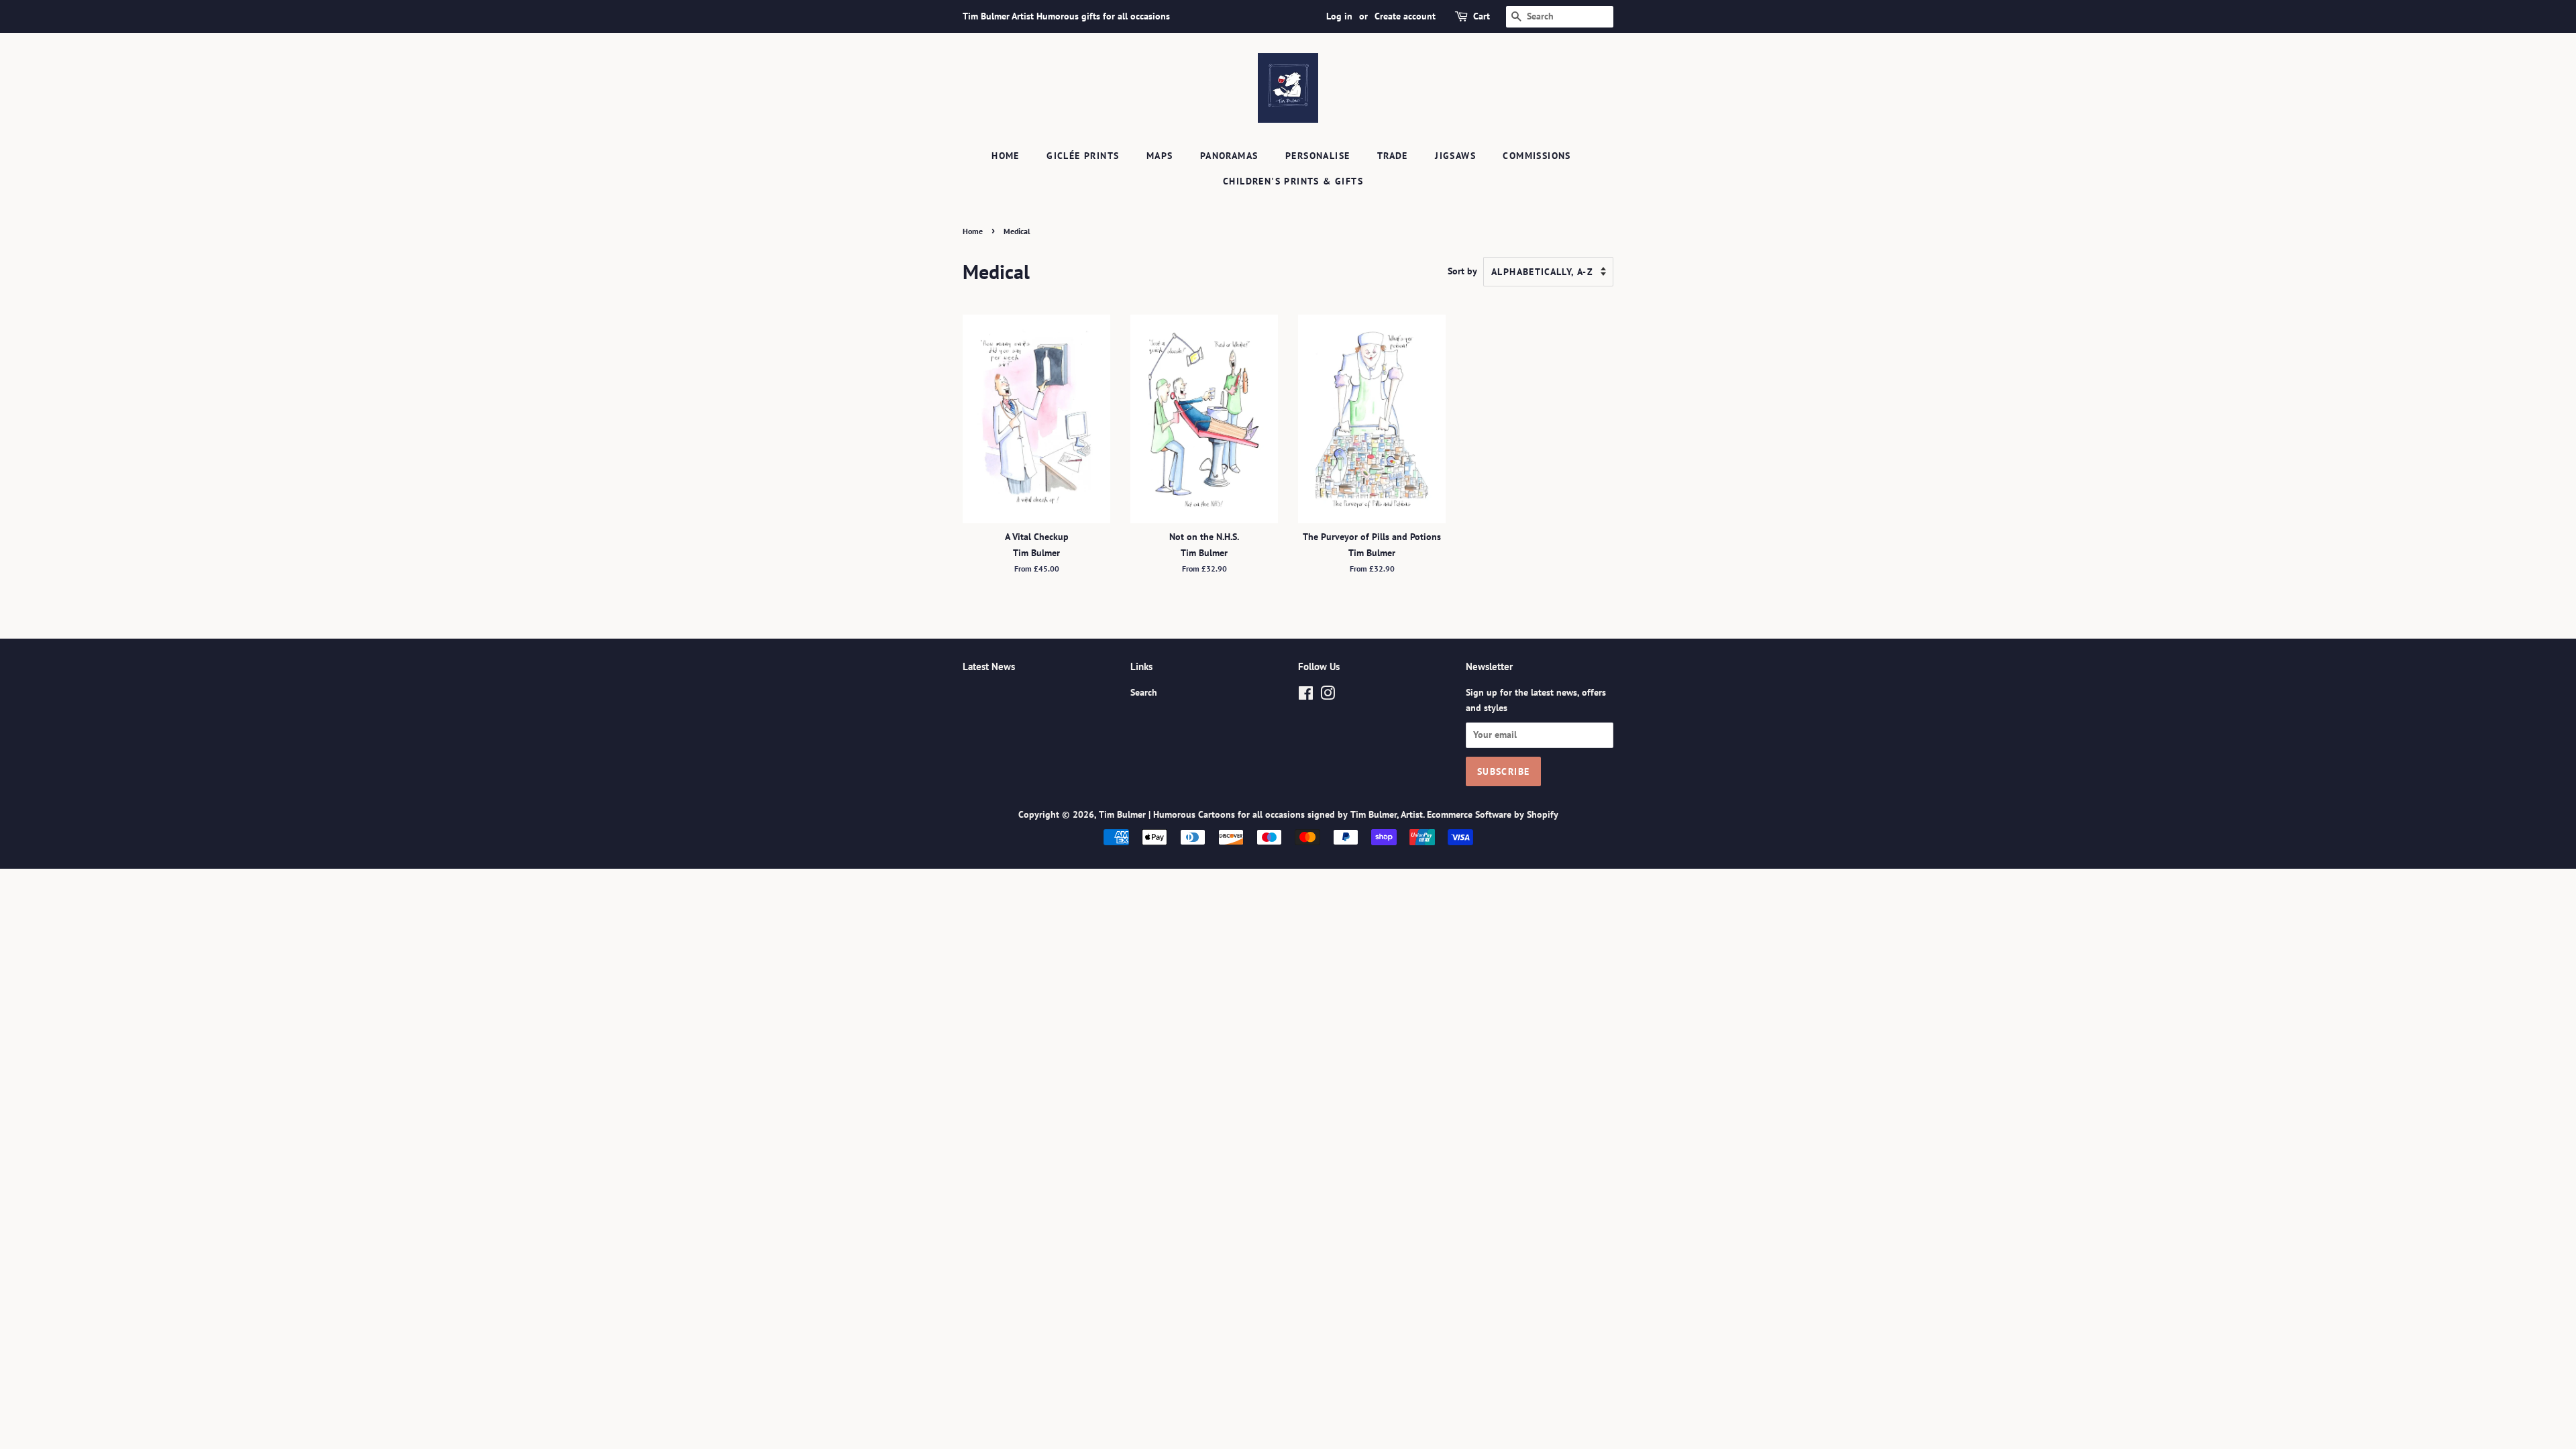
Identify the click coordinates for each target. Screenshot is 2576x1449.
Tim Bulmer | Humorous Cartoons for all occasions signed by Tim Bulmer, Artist (1261, 814)
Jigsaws (1455, 156)
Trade (1393, 156)
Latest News (989, 666)
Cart (1482, 16)
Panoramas (1229, 156)
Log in (1339, 16)
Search (1144, 692)
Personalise (1318, 156)
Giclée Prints (1083, 156)
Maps (1160, 156)
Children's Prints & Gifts (1293, 181)
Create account (1405, 16)
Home (1006, 156)
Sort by (1462, 271)
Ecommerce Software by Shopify (1493, 814)
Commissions (1537, 156)
